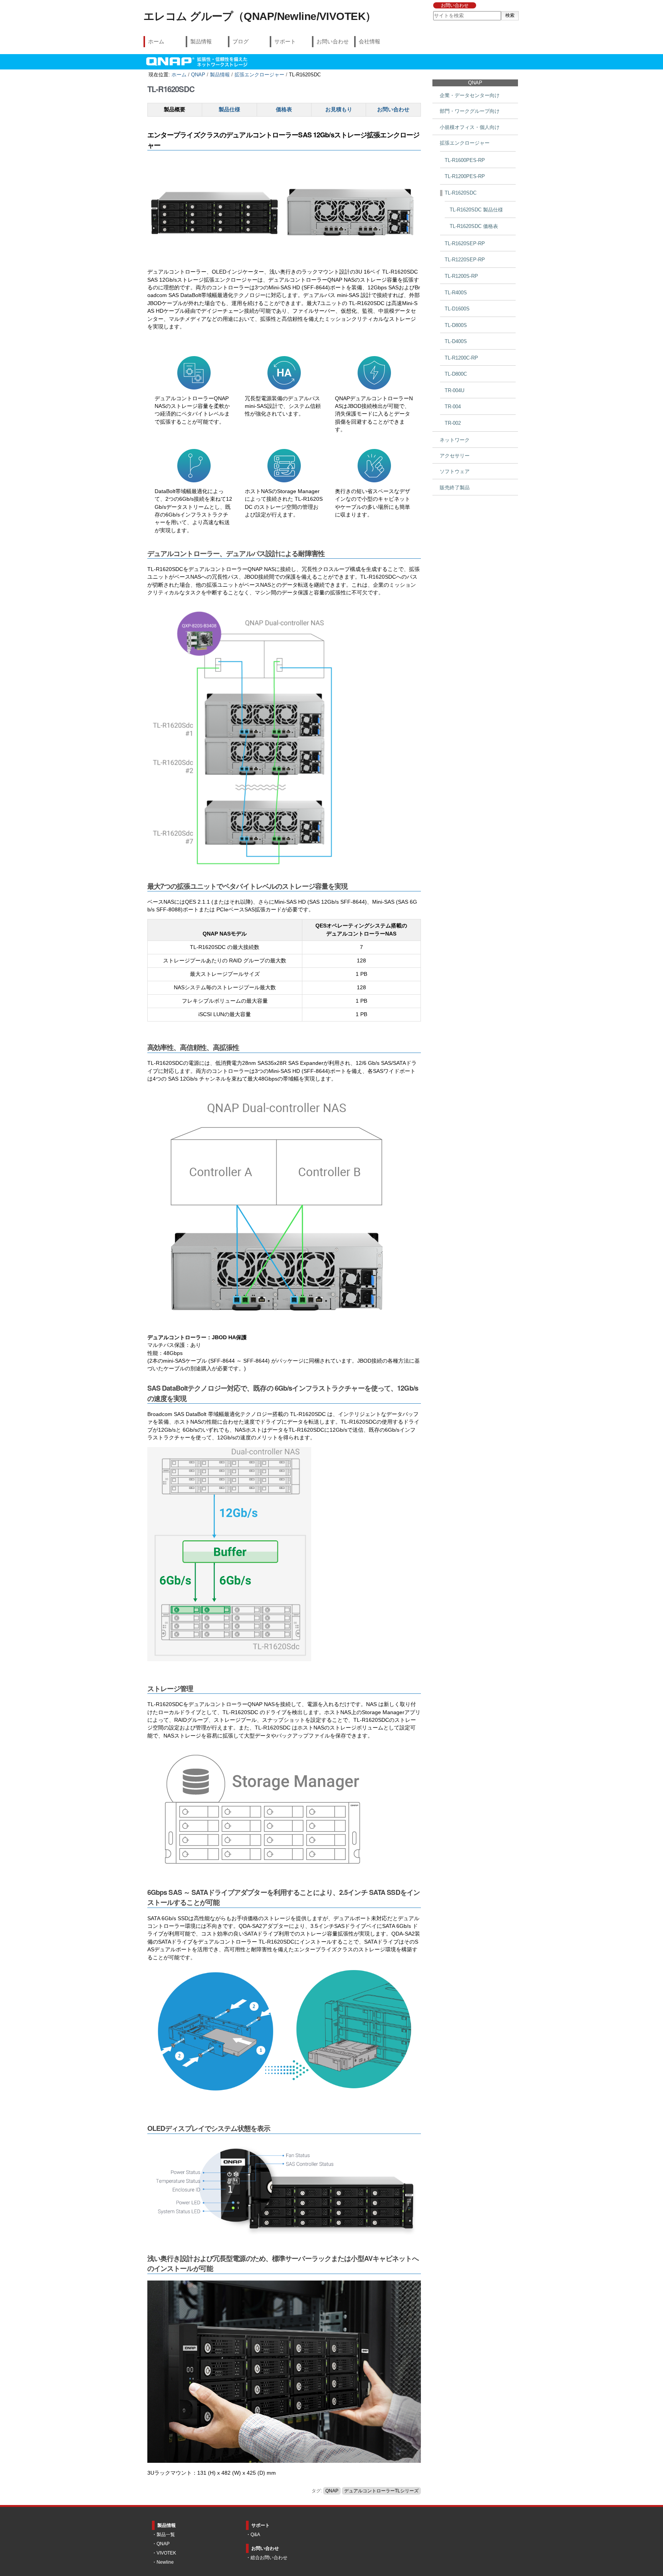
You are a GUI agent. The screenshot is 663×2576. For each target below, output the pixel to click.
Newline (165, 2562)
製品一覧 (166, 2535)
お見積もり (339, 110)
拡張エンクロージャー (259, 75)
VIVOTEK (166, 2553)
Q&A (255, 2535)
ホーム (156, 41)
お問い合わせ (455, 5)
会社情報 (369, 41)
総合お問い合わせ (269, 2558)
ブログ (241, 41)
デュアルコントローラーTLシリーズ (381, 2491)
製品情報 (201, 41)
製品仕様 (229, 110)
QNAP (198, 75)
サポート (285, 41)
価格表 (284, 110)
